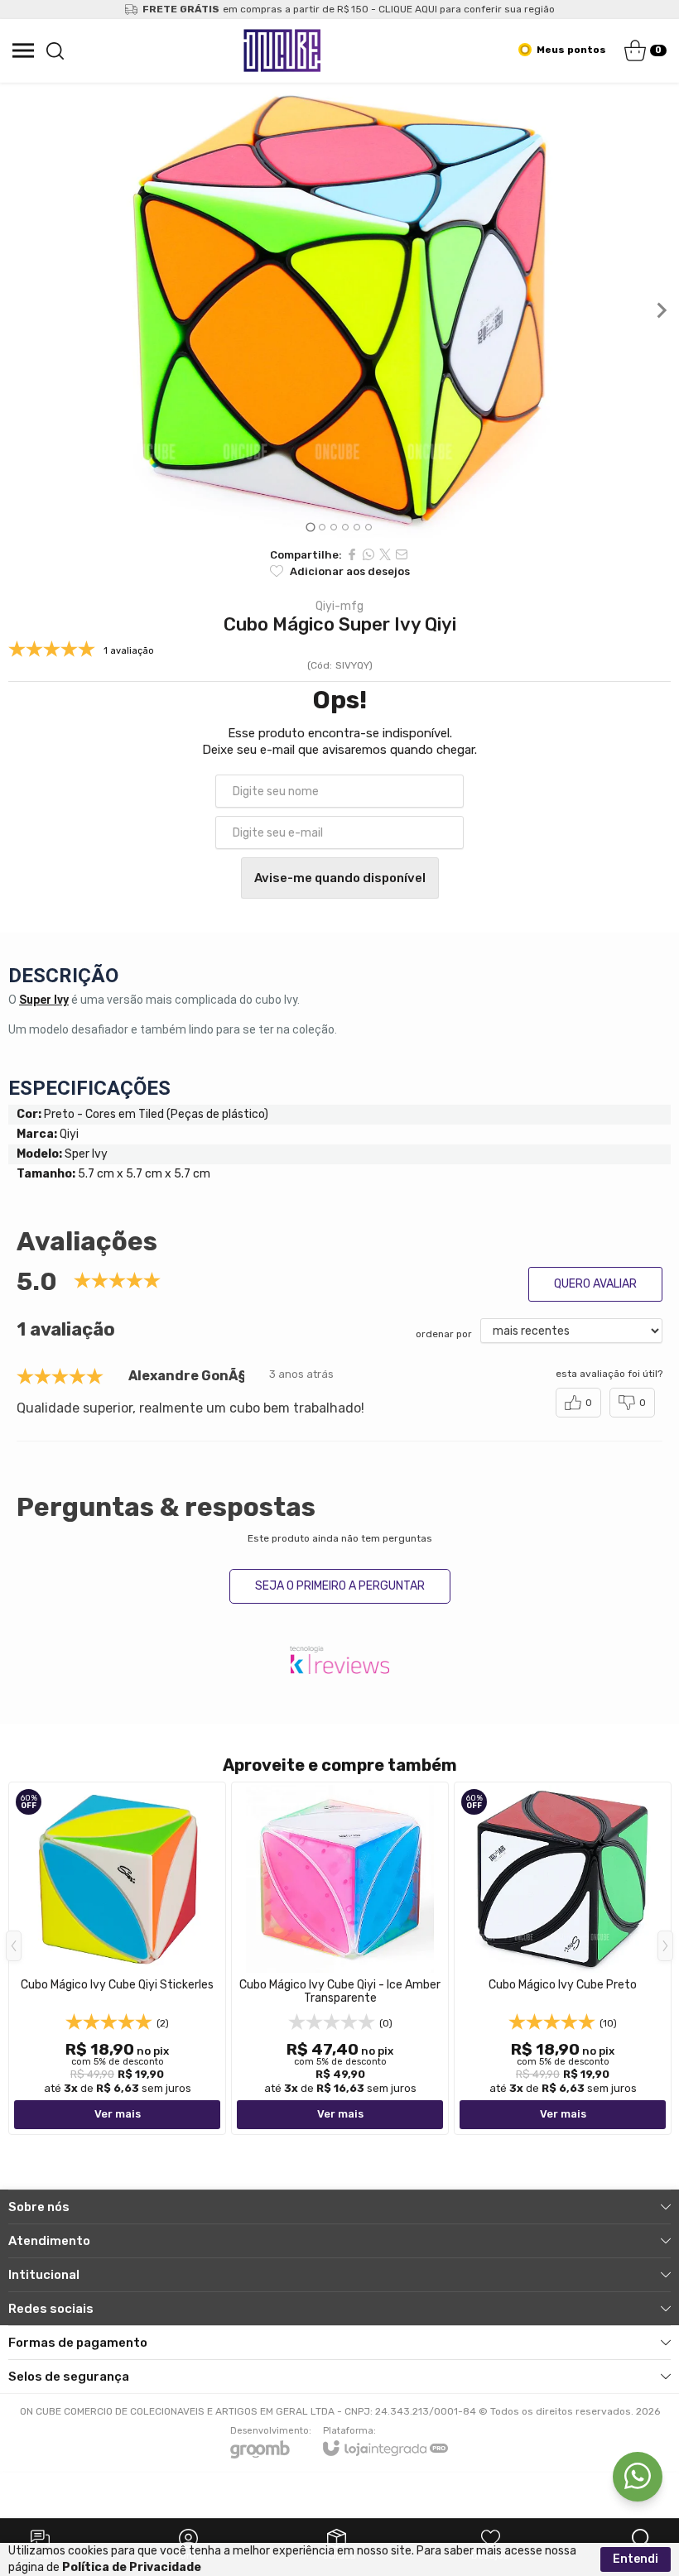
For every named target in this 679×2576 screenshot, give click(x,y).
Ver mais (118, 2114)
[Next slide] (661, 310)
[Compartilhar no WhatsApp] (368, 554)
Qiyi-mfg (339, 607)
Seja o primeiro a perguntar (340, 1586)
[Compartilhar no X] (385, 554)
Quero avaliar (595, 1284)
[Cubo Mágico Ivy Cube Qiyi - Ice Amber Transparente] (340, 1958)
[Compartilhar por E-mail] (402, 554)
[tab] (310, 527)
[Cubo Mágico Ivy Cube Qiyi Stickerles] (117, 1958)
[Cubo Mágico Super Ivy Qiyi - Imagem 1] (339, 310)
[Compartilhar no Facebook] (352, 554)
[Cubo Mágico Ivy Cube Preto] (563, 1958)
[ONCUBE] (282, 50)
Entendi (636, 2559)
